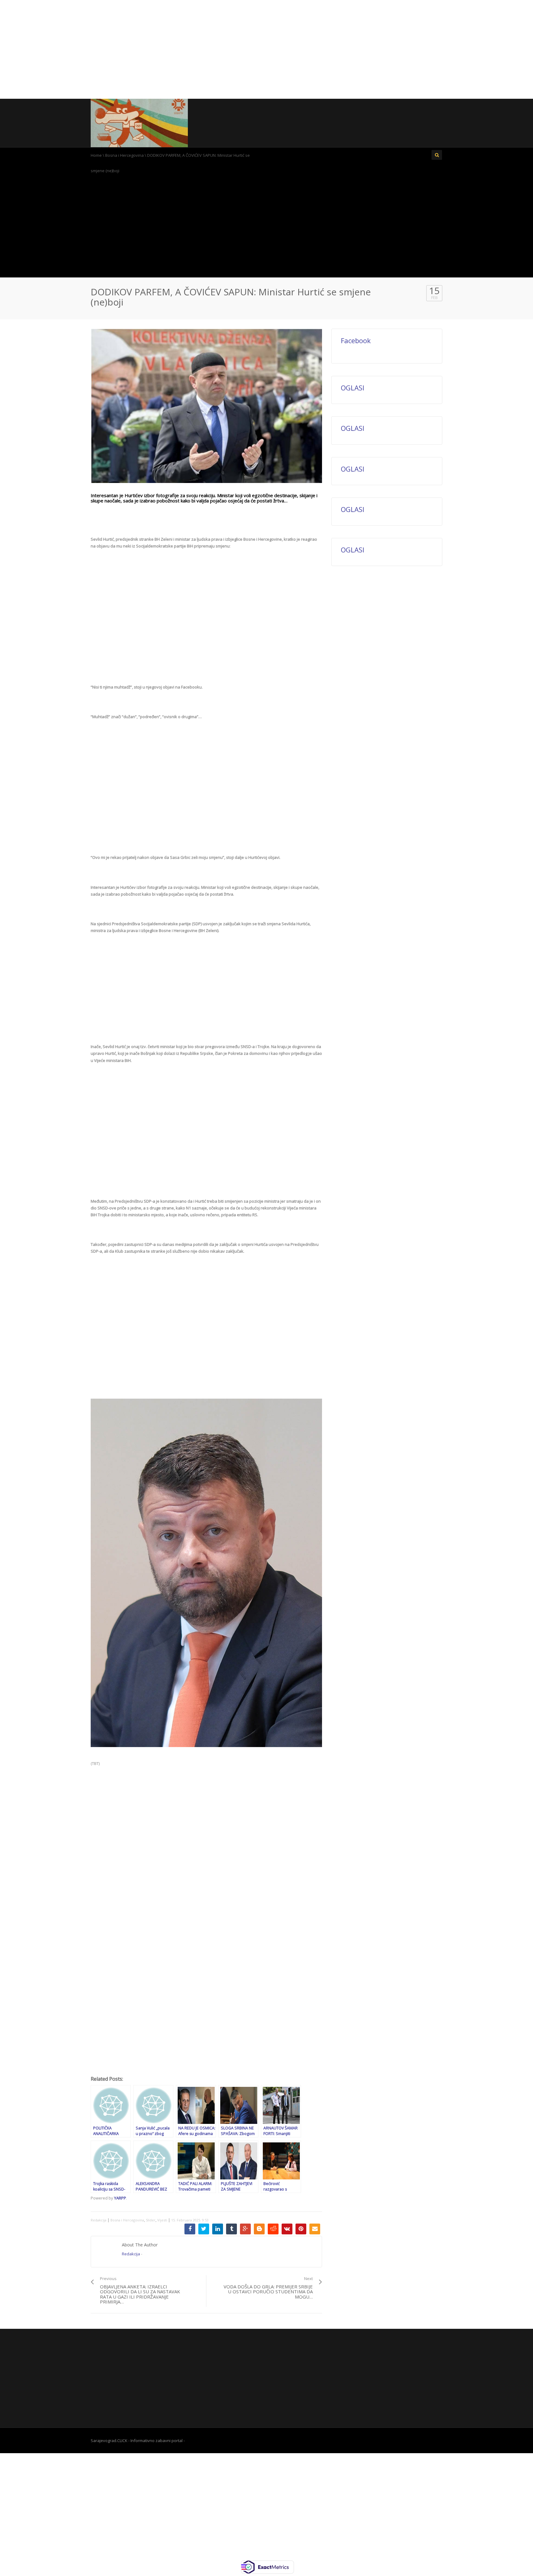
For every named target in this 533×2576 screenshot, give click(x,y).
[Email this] (315, 2229)
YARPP (120, 2198)
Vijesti (162, 2220)
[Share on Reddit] (273, 2229)
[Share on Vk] (287, 2229)
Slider (151, 2220)
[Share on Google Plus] (245, 2229)
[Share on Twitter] (204, 2229)
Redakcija (99, 2220)
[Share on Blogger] (259, 2229)
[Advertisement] (266, 49)
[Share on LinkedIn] (218, 2229)
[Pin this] (301, 2229)
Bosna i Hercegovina (124, 155)
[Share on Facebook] (190, 2229)
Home (96, 155)
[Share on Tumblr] (231, 2229)
